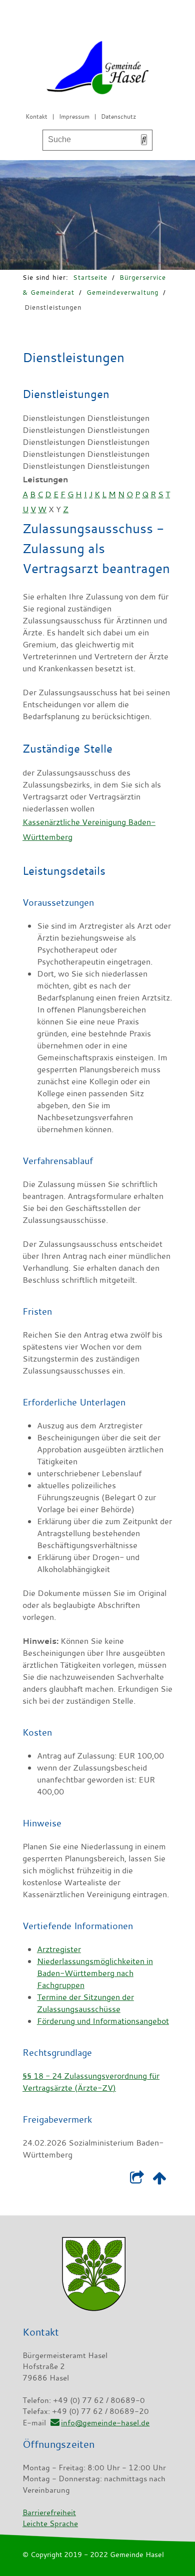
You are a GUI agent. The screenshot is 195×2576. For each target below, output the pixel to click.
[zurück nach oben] (159, 2180)
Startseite (90, 277)
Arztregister (59, 1949)
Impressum (74, 116)
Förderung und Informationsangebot (103, 2021)
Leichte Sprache (50, 2523)
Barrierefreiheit (49, 2512)
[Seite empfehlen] (137, 2180)
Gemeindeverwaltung (122, 292)
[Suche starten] (144, 140)
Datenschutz (118, 116)
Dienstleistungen (53, 307)
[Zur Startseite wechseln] (97, 70)
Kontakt (36, 116)
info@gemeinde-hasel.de (105, 2422)
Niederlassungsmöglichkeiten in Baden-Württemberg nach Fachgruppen (95, 1973)
